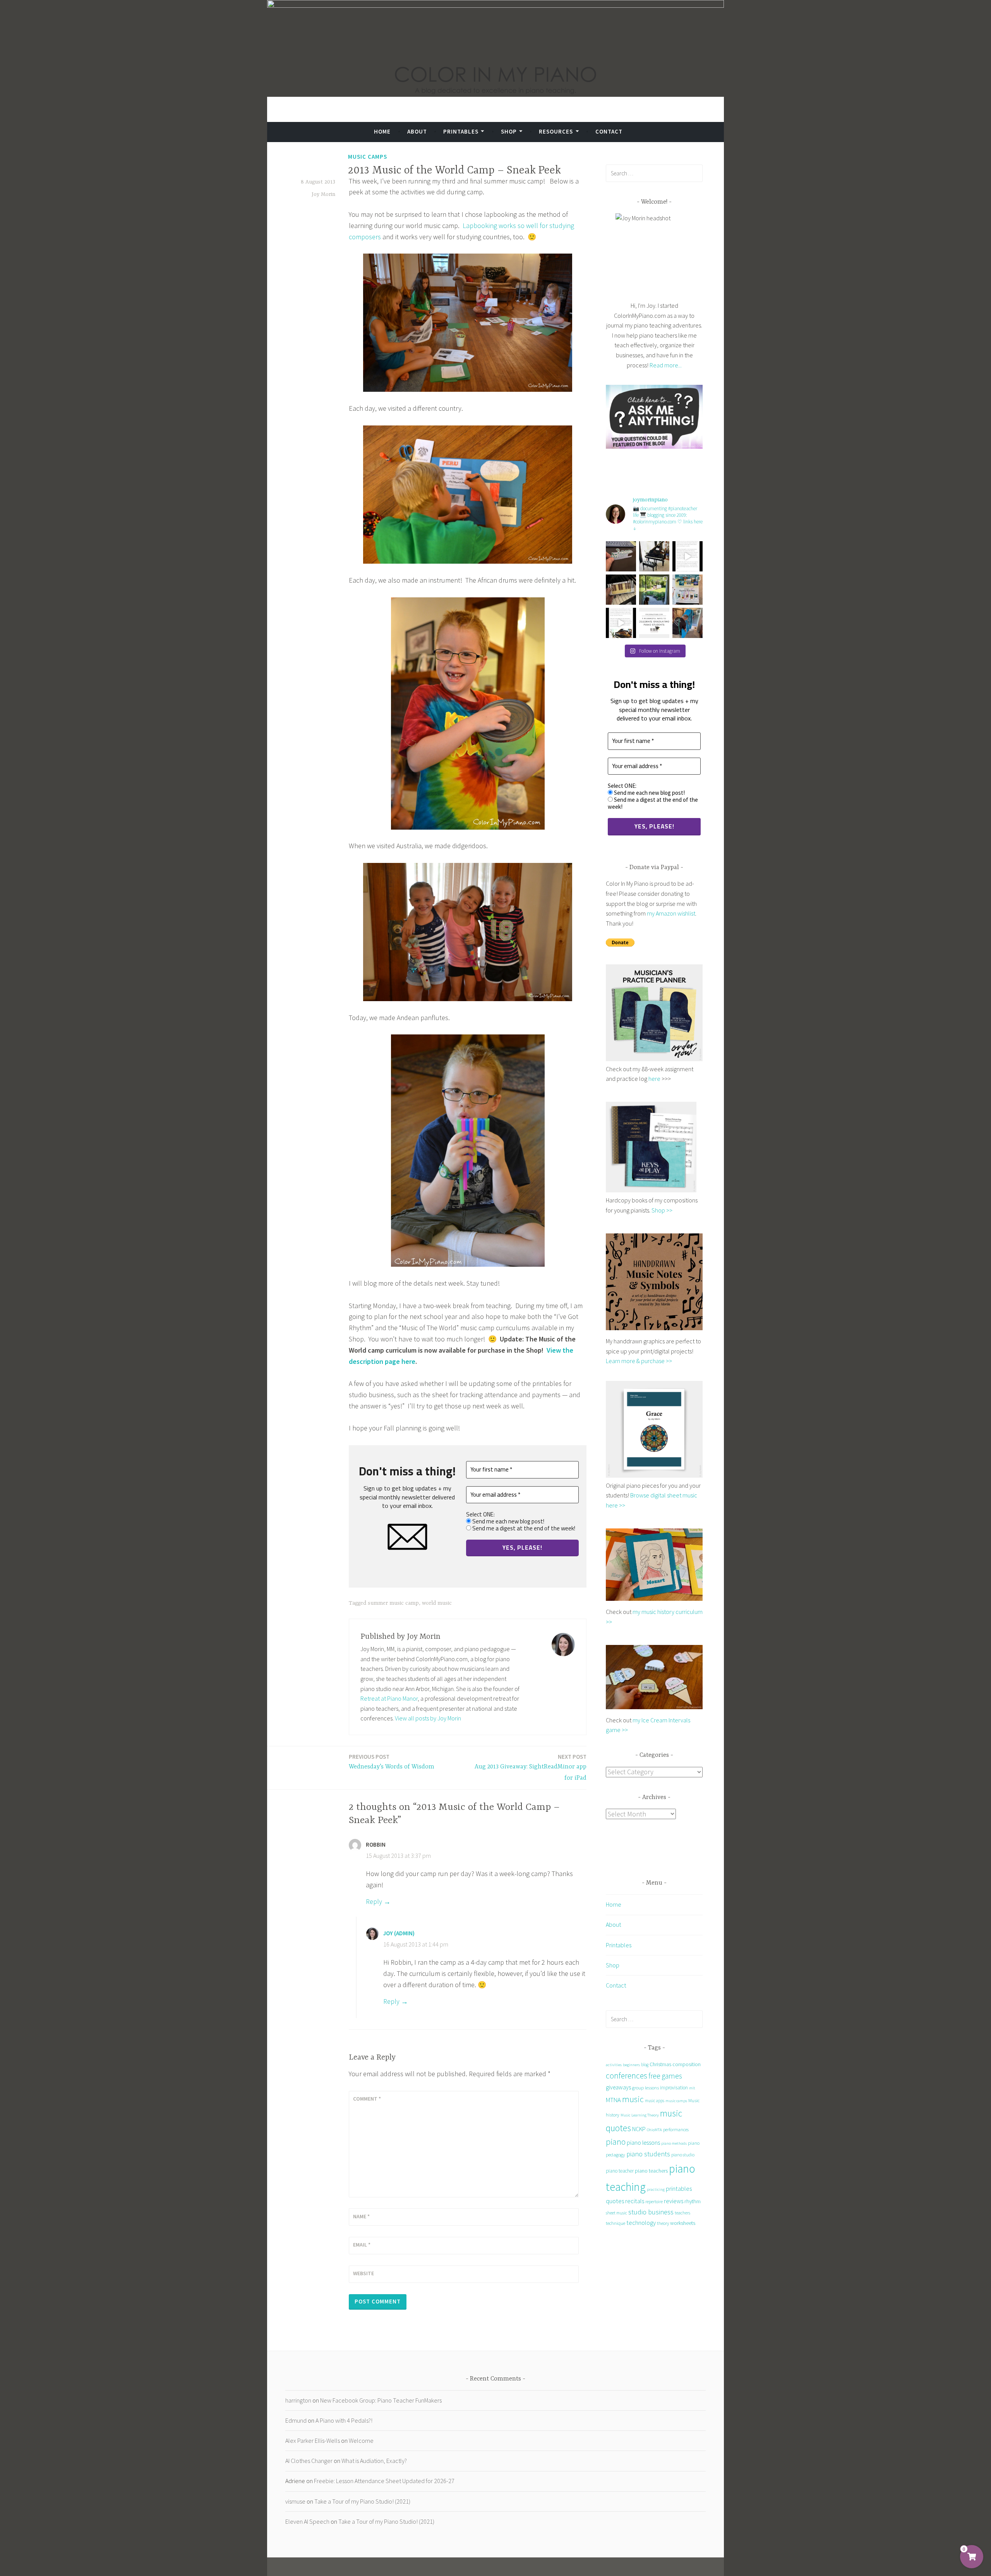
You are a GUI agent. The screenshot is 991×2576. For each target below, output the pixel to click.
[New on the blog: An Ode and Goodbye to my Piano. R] (621, 623)
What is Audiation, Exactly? (374, 2461)
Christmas (660, 2064)
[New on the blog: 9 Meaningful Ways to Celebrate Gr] (654, 623)
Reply (374, 1901)
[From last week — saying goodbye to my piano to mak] (688, 623)
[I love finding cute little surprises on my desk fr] (621, 556)
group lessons (646, 2088)
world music (437, 1603)
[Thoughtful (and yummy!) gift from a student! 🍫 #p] (621, 590)
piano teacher (620, 2171)
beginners (631, 2065)
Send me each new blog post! (508, 1521)
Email (362, 2245)
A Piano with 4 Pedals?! (344, 2420)
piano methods (674, 2143)
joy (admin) (399, 1933)
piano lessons (643, 2142)
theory (663, 2223)
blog (645, 2065)
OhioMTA (654, 2130)
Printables (461, 131)
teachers (682, 2213)
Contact (609, 131)
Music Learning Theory (640, 2115)
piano (616, 2142)
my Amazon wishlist (671, 913)
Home (382, 131)
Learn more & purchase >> (639, 1361)
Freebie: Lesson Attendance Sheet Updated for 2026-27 (384, 2481)
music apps (655, 2101)
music (633, 2099)
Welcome (361, 2441)
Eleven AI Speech (307, 2521)
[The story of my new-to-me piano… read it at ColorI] (688, 556)
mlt (692, 2088)
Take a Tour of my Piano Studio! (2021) (362, 2501)
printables (679, 2188)
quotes (615, 2201)
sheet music (616, 2213)
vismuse (295, 2501)
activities (614, 2065)
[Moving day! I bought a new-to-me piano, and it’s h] (654, 590)
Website (363, 2273)
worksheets (683, 2223)
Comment (367, 2099)
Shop (509, 131)
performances (676, 2129)
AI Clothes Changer (309, 2461)
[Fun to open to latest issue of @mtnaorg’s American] (688, 590)
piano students (648, 2154)
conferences (627, 2076)
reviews (674, 2201)
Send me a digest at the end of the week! (523, 1528)
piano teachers (651, 2171)
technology (641, 2223)
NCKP (639, 2129)
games (672, 2076)
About (417, 131)
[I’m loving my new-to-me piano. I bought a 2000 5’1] (654, 556)
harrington (298, 2400)
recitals (635, 2201)
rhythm (693, 2201)
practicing (656, 2189)
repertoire (654, 2202)
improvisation (674, 2088)
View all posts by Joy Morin (428, 1718)
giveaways (618, 2087)
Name (361, 2216)
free (654, 2076)
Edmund (296, 2420)
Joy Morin (323, 194)
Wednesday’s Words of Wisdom (392, 1762)
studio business (651, 2212)
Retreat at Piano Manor (389, 1698)
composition (687, 2064)
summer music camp (393, 1603)
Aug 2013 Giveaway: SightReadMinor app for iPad (531, 1767)
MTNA (613, 2100)
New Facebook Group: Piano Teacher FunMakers (381, 2400)
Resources (556, 131)
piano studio (683, 2155)
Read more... (666, 365)
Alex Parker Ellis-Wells (313, 2441)
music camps (676, 2101)
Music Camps (368, 157)
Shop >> (662, 1210)
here (654, 1079)
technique (616, 2223)
